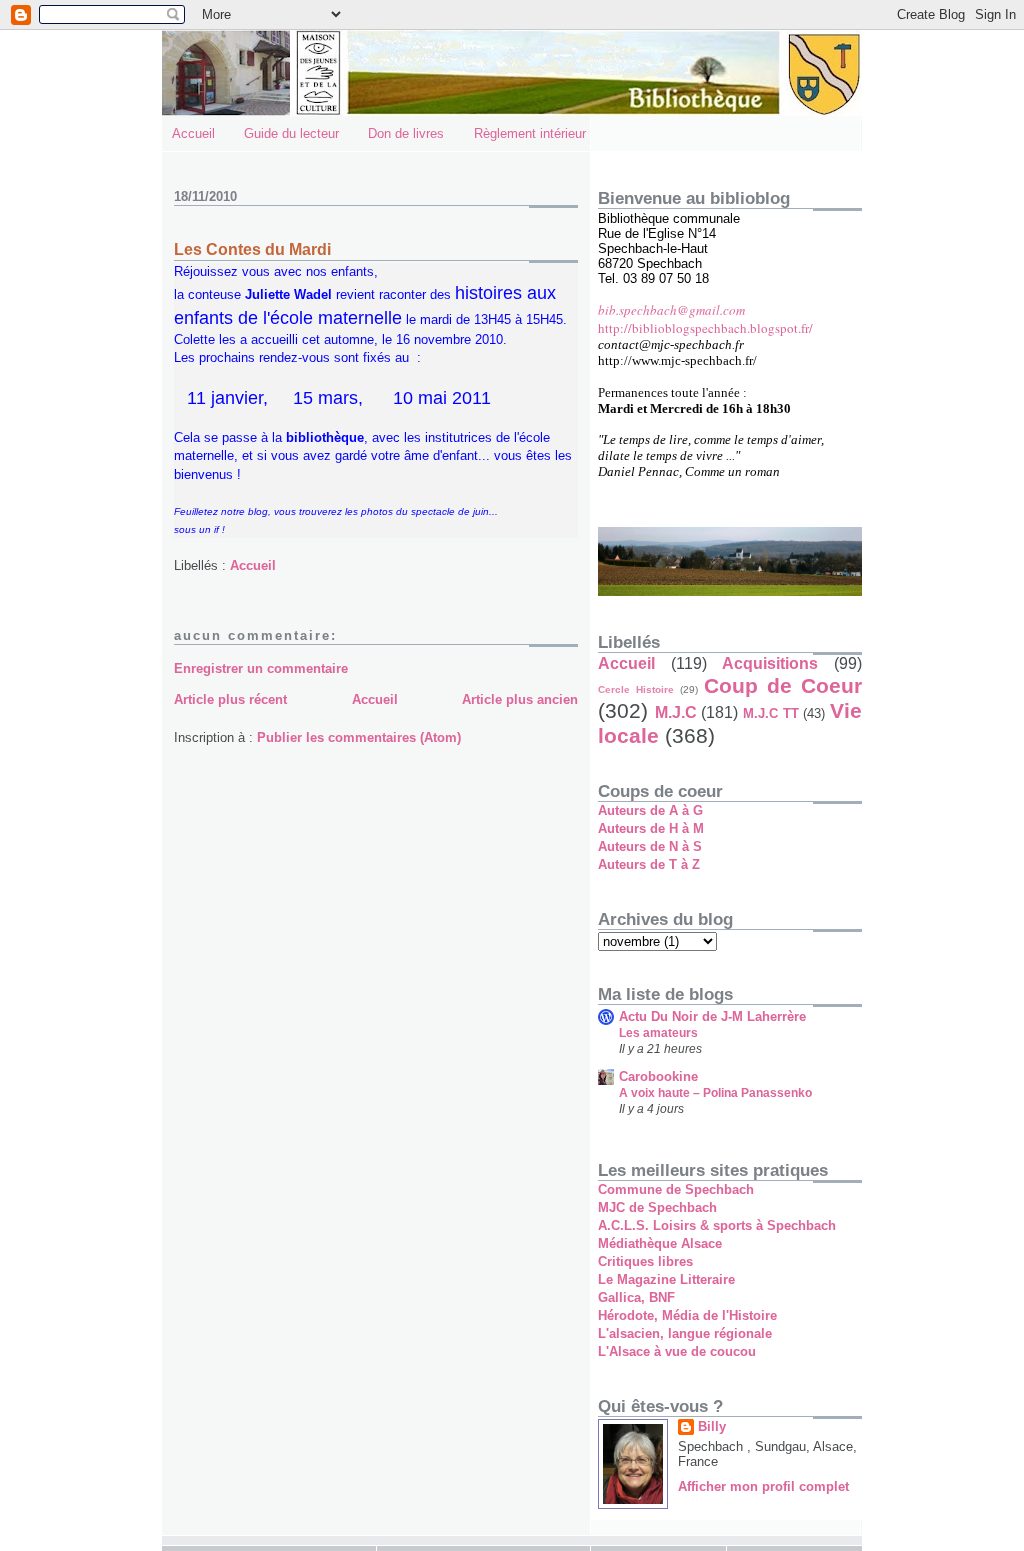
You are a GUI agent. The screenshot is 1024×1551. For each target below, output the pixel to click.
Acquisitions (770, 663)
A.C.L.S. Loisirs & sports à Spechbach (717, 1225)
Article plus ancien (520, 699)
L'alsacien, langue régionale (685, 1333)
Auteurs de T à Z (649, 864)
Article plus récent (230, 699)
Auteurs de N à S (650, 846)
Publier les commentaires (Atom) (359, 737)
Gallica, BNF (636, 1297)
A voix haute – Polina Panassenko (715, 1093)
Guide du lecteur (291, 133)
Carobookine (658, 1076)
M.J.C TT (771, 713)
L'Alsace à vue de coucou (677, 1351)
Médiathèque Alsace (660, 1243)
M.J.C (676, 712)
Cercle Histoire (636, 689)
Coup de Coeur (783, 685)
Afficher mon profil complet (763, 1486)
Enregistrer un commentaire (261, 668)
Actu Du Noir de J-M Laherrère (712, 1016)
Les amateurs (658, 1033)
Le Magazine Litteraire (666, 1279)
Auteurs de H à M (651, 828)
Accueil (193, 133)
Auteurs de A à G (650, 810)
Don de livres (406, 133)
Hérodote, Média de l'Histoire (687, 1315)
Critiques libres (645, 1261)
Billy (712, 1426)
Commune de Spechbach (676, 1189)
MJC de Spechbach (657, 1207)
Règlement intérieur (530, 133)
